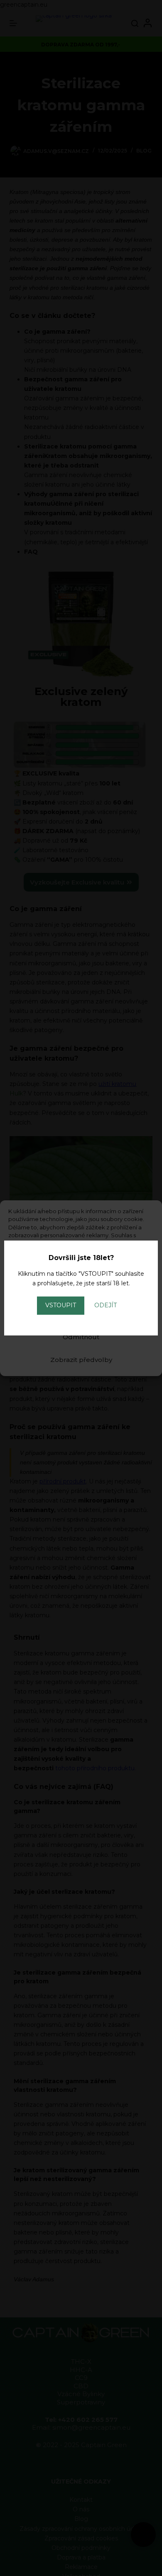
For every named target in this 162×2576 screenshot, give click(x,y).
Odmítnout (81, 1337)
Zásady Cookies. (75, 1292)
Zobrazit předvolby (81, 1360)
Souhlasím (81, 1314)
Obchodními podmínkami (75, 1284)
